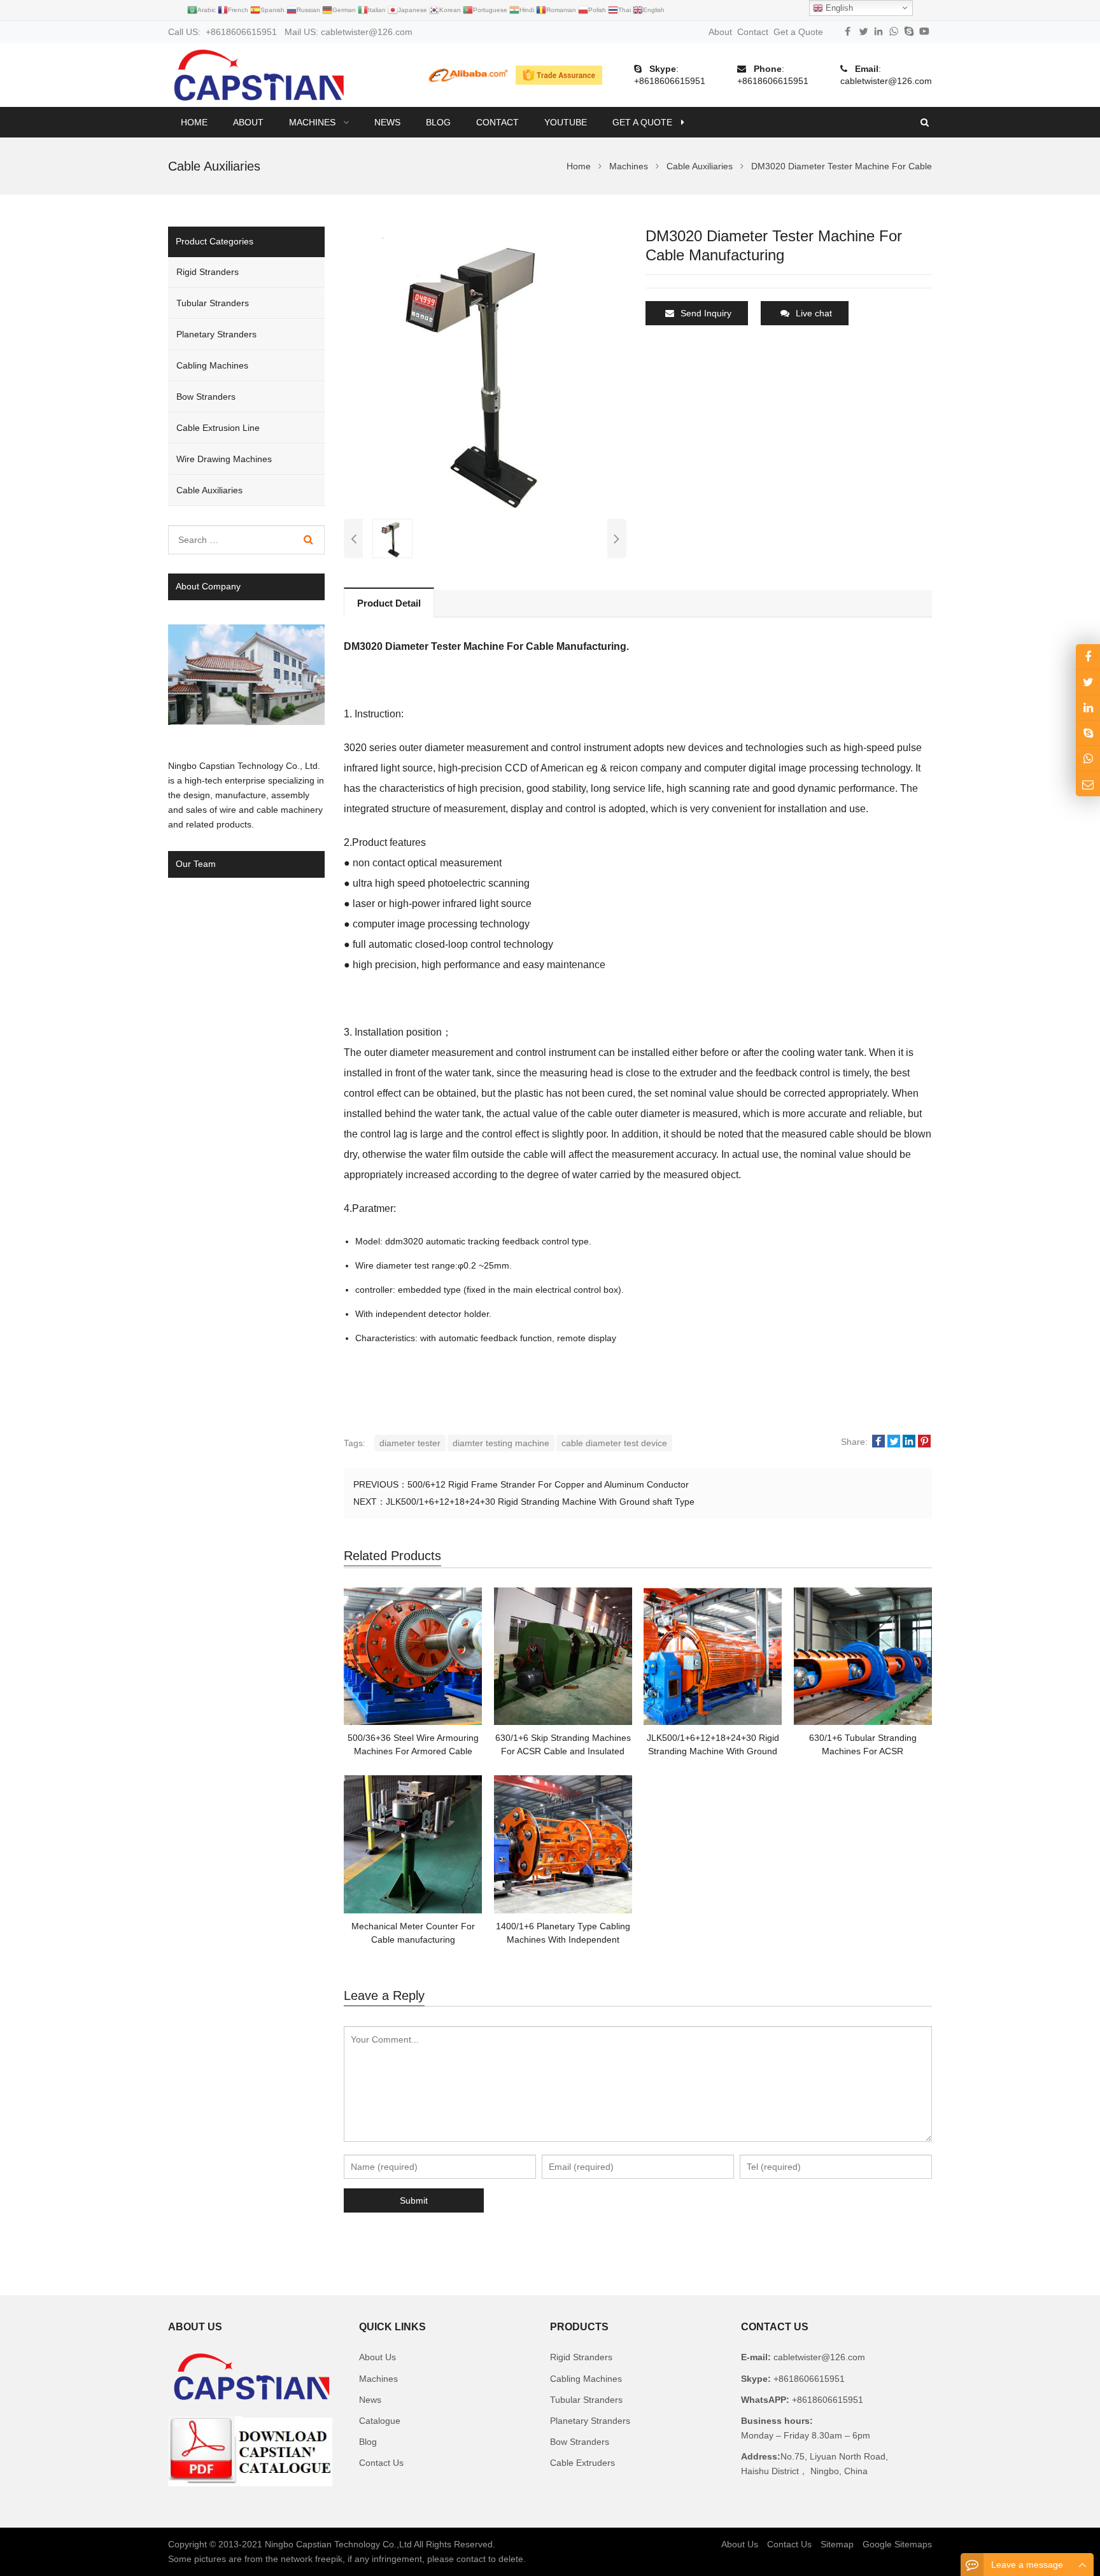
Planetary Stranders (216, 334)
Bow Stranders (206, 397)
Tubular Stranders (213, 303)
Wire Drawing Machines (224, 459)
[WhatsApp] (894, 31)
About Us (377, 2357)
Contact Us (381, 2463)
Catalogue (380, 2421)
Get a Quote (798, 32)
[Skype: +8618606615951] (1088, 733)
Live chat (814, 313)
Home (194, 122)
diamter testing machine (501, 1443)
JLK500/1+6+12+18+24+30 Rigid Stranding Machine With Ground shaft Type (540, 1502)
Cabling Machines (212, 365)
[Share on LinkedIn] (909, 1442)
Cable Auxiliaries (209, 490)
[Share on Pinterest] (924, 1442)
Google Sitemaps (897, 2544)
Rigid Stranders (208, 272)
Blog (368, 2442)
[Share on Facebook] (878, 1442)
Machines (378, 2379)
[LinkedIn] (878, 31)
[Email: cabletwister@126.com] (1088, 784)
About (720, 32)
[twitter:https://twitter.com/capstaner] (1088, 682)
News (370, 2400)
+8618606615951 (670, 81)
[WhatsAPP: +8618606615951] (1088, 758)
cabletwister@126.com (886, 81)
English (838, 8)
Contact (753, 32)
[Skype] (909, 31)
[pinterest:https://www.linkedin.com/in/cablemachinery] (1088, 707)
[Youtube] (924, 31)
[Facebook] (848, 31)
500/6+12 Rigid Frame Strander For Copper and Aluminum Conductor (548, 1484)
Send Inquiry (706, 313)
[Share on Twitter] (894, 1442)
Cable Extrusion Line (218, 428)
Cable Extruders (582, 2463)
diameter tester (410, 1443)
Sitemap (837, 2544)
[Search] (308, 540)
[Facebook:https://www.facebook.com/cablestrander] (1088, 657)
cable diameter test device (614, 1443)
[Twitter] (863, 31)
